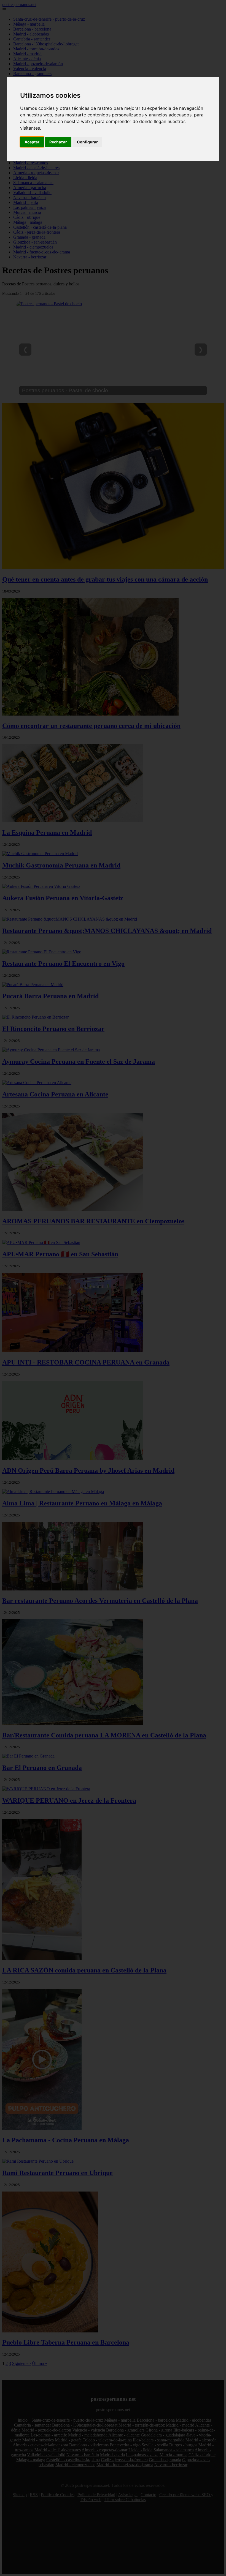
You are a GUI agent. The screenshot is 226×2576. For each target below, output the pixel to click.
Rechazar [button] (58, 142)
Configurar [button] (87, 142)
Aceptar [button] (32, 142)
